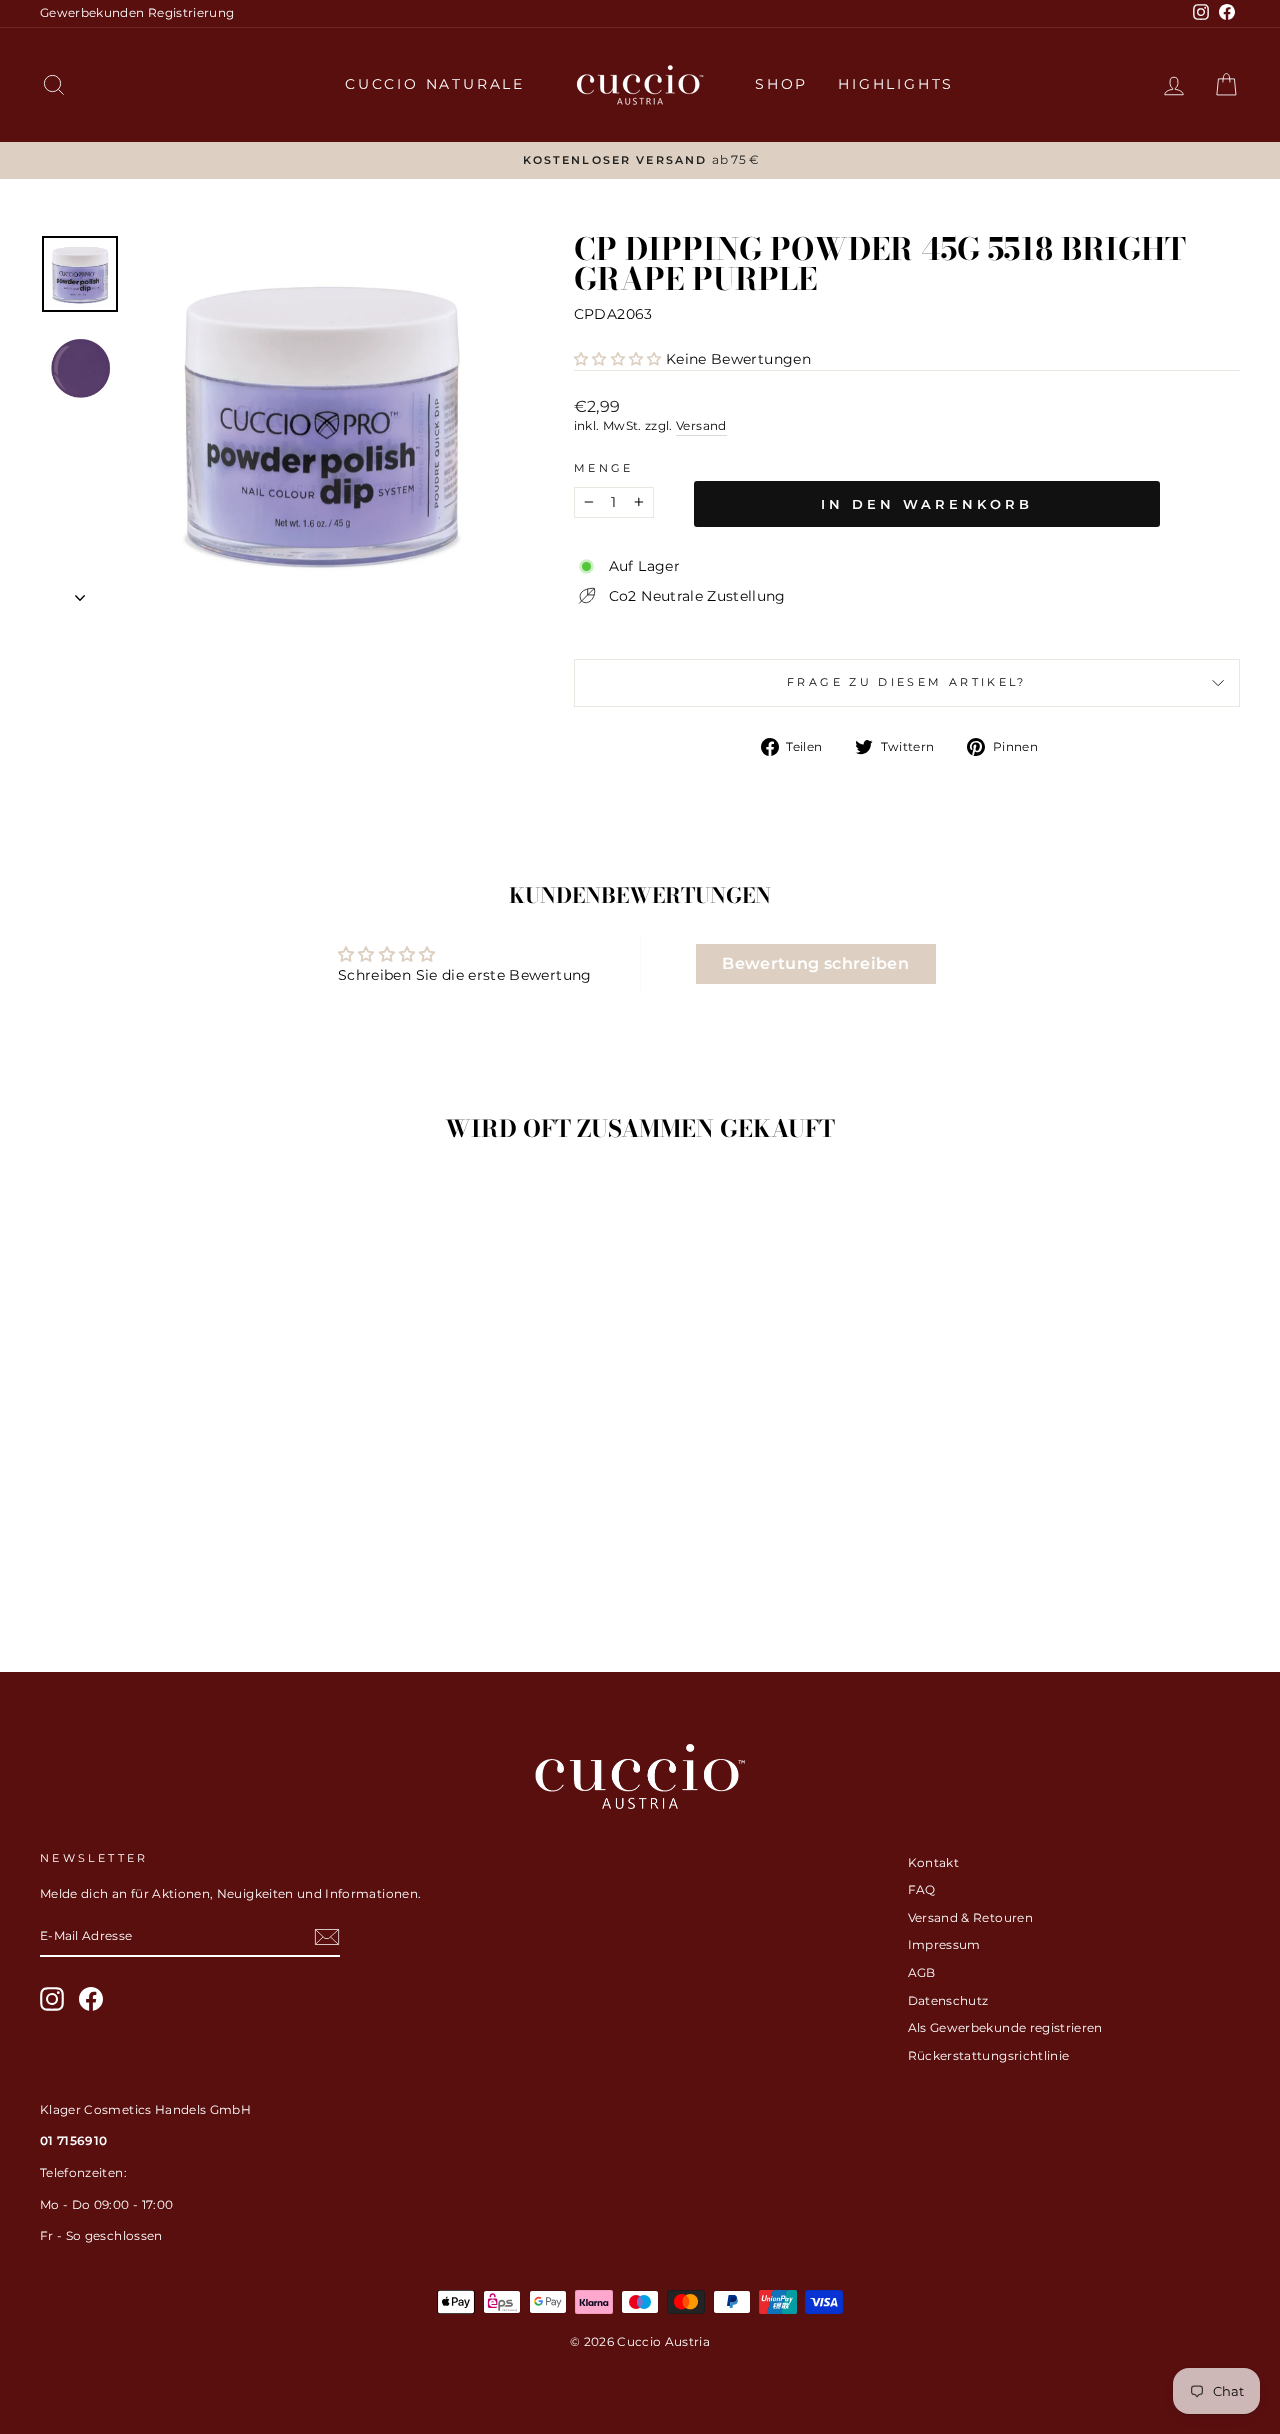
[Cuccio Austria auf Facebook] (91, 1999)
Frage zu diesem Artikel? (907, 682)
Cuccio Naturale (435, 84)
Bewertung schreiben (815, 963)
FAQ (922, 1889)
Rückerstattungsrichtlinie (989, 2055)
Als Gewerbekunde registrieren (1005, 2027)
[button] (618, 359)
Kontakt (933, 1862)
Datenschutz (948, 2000)
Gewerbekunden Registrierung (137, 12)
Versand (701, 425)
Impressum (944, 1944)
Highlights (896, 84)
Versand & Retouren (970, 1917)
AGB (922, 1972)
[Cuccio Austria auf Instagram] (52, 1999)
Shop (781, 84)
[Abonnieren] (327, 1937)
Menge (604, 468)
